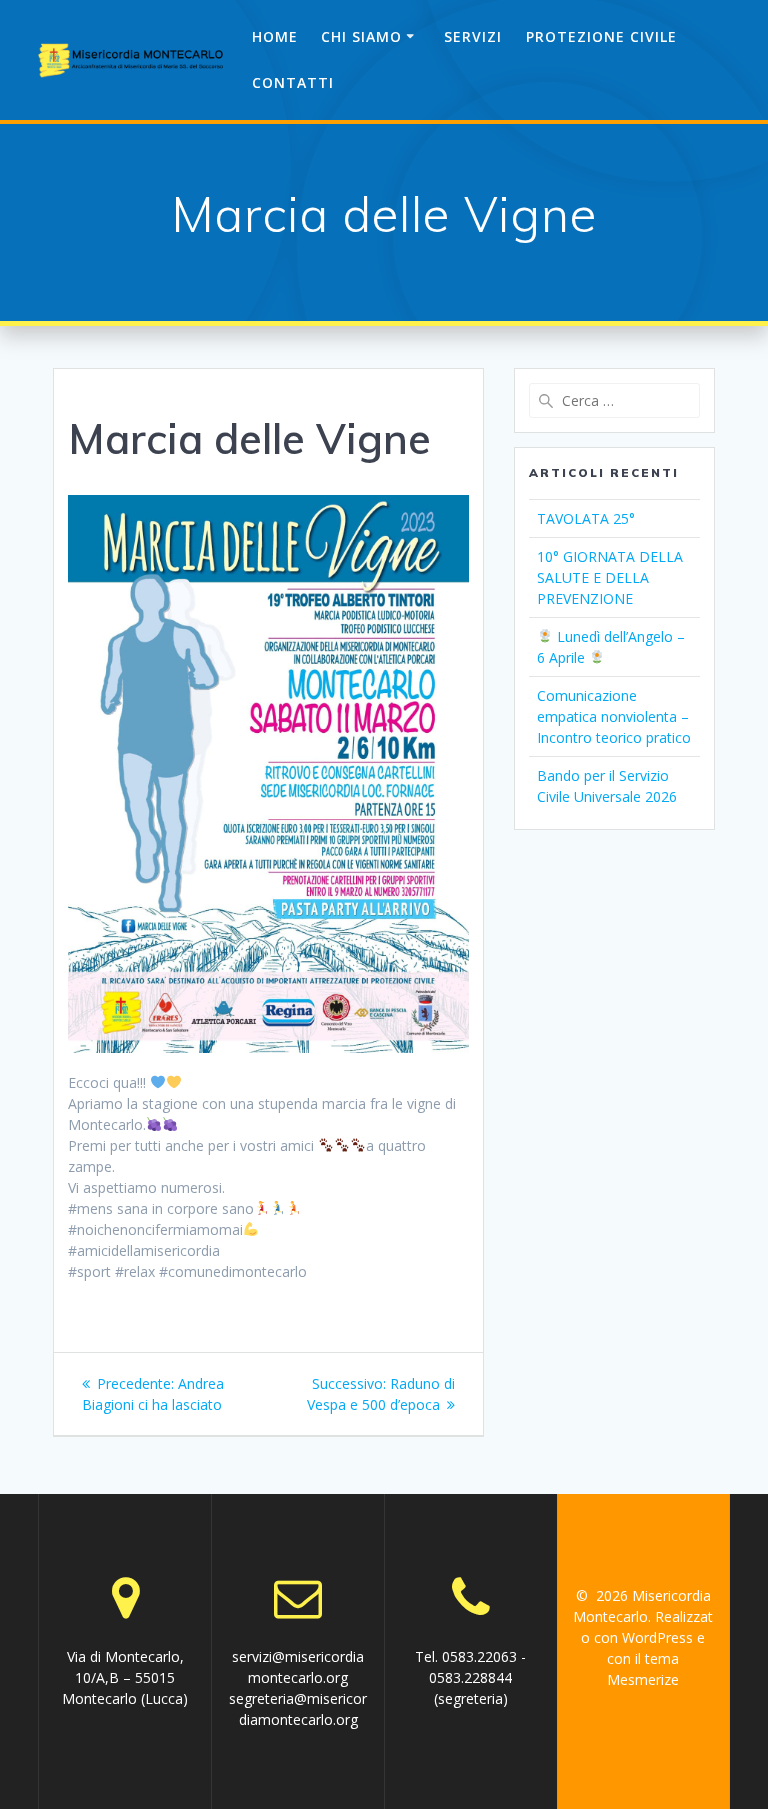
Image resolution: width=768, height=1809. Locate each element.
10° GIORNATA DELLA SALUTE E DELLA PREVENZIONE (610, 577)
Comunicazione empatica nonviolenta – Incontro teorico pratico (614, 716)
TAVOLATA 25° (586, 518)
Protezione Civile (601, 36)
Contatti (293, 82)
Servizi (473, 36)
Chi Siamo (361, 36)
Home (275, 36)
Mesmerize (643, 1679)
